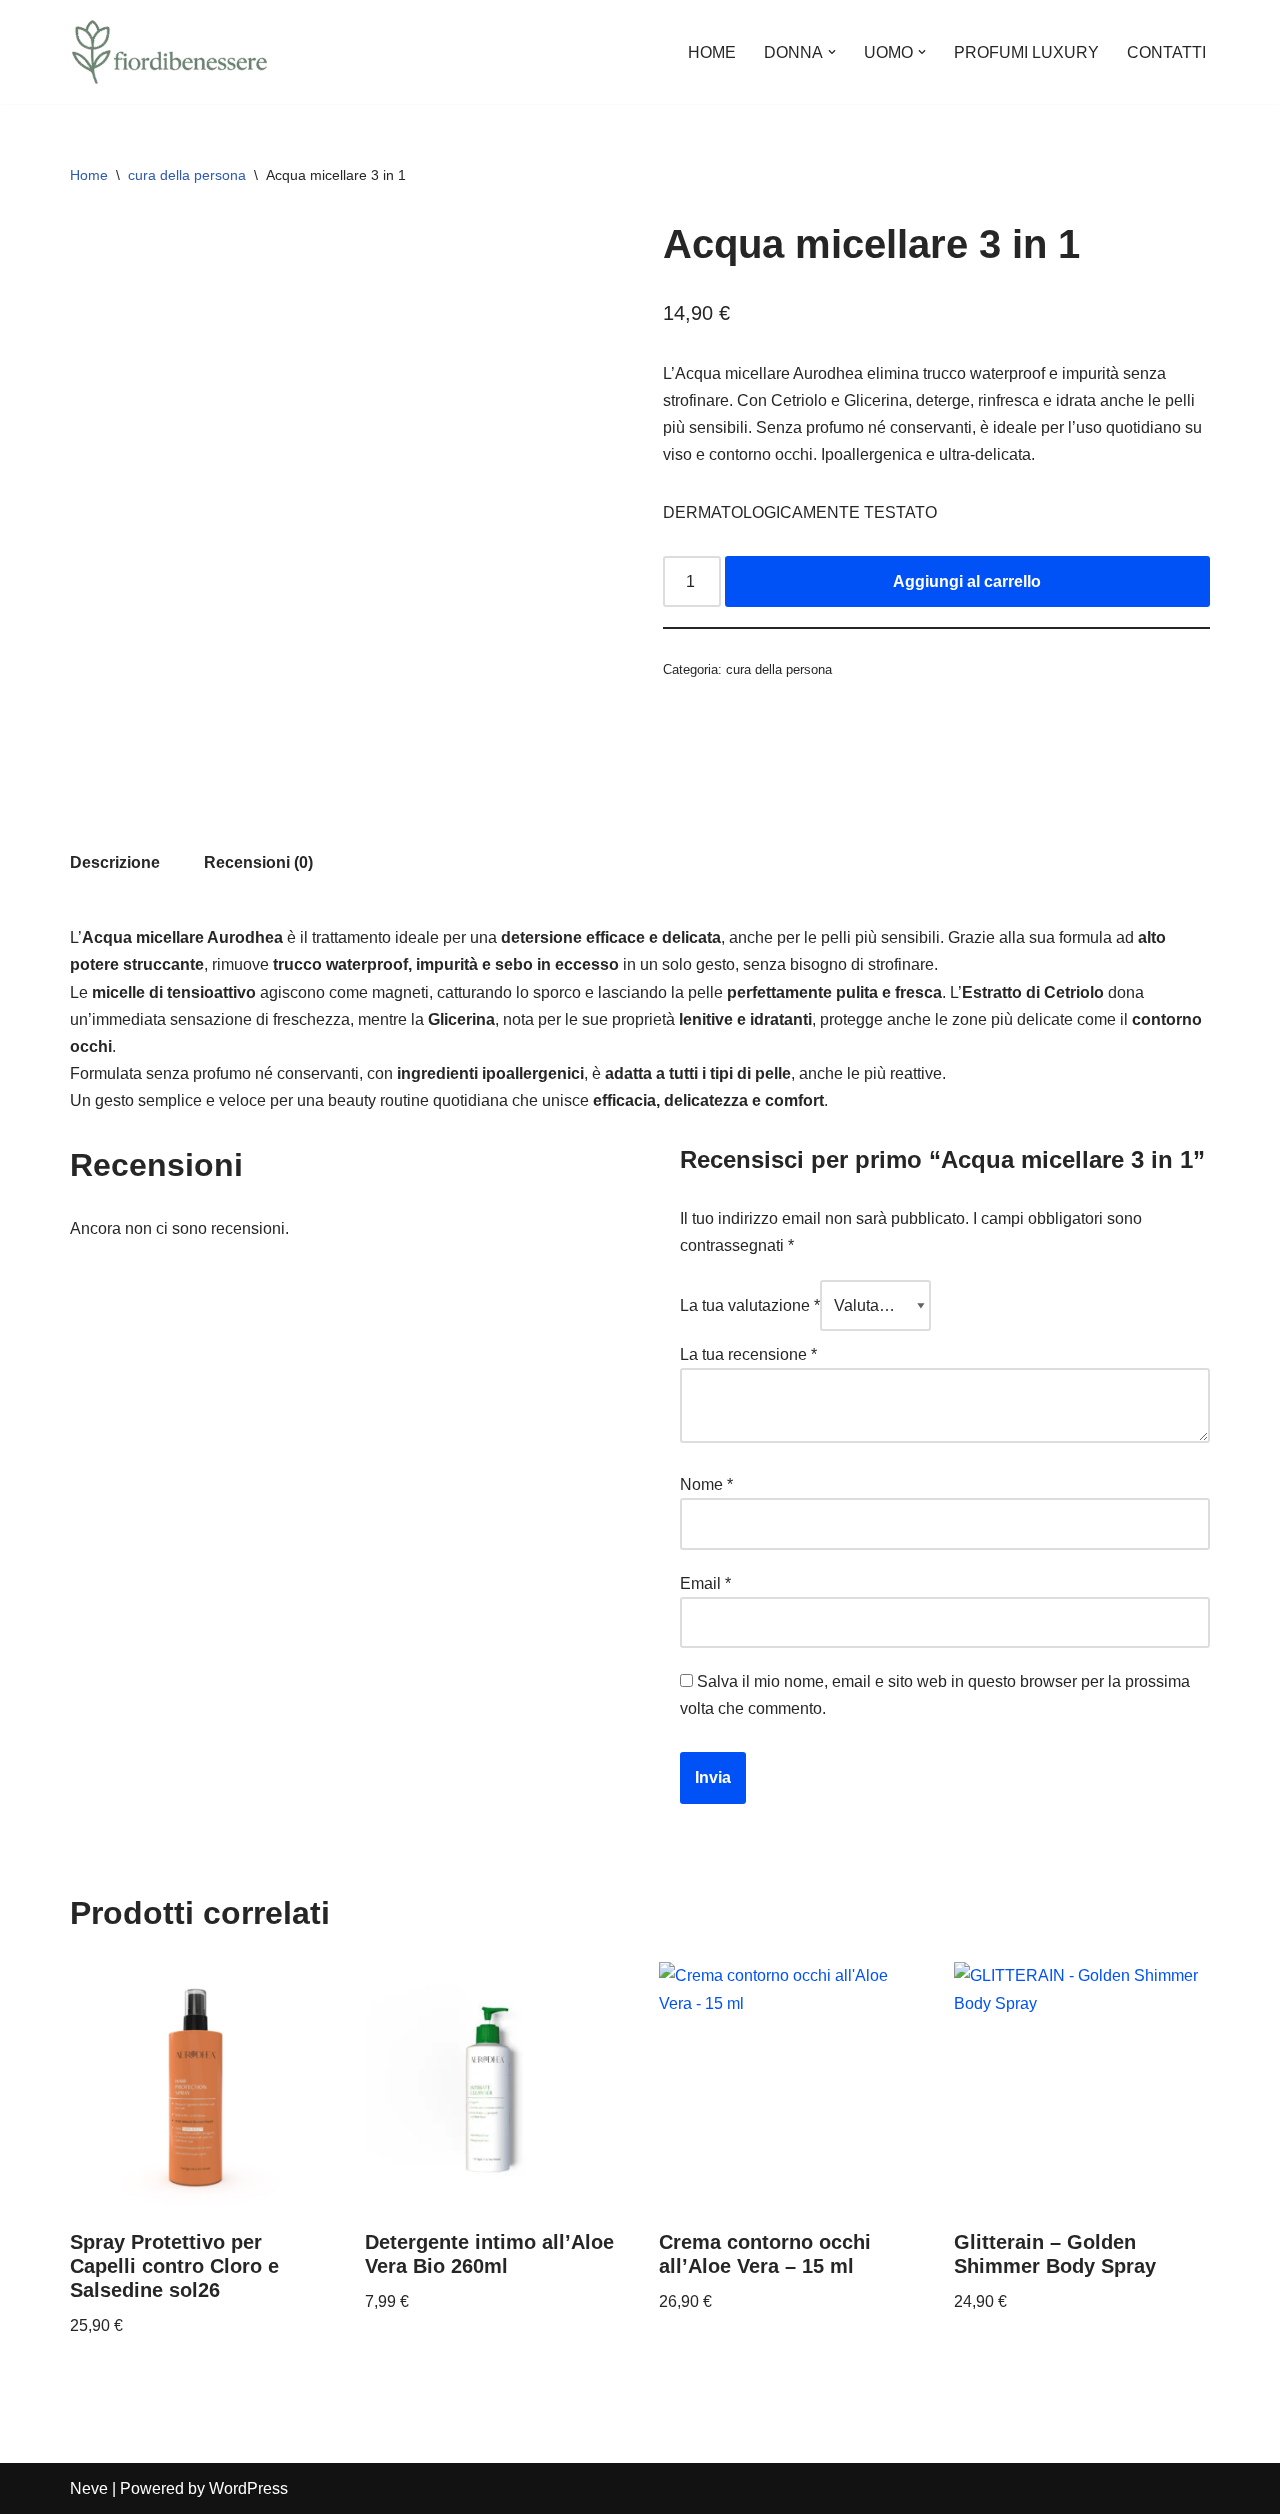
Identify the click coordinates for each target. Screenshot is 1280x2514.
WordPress (248, 2488)
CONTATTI (1166, 52)
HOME (712, 52)
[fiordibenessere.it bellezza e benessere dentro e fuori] (170, 52)
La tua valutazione (750, 1305)
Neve (89, 2488)
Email (705, 1583)
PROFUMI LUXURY (1026, 52)
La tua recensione (748, 1354)
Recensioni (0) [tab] (258, 862)
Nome (706, 1484)
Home (89, 175)
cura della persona (187, 175)
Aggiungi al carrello (967, 581)
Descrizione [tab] (115, 862)
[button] (832, 52)
